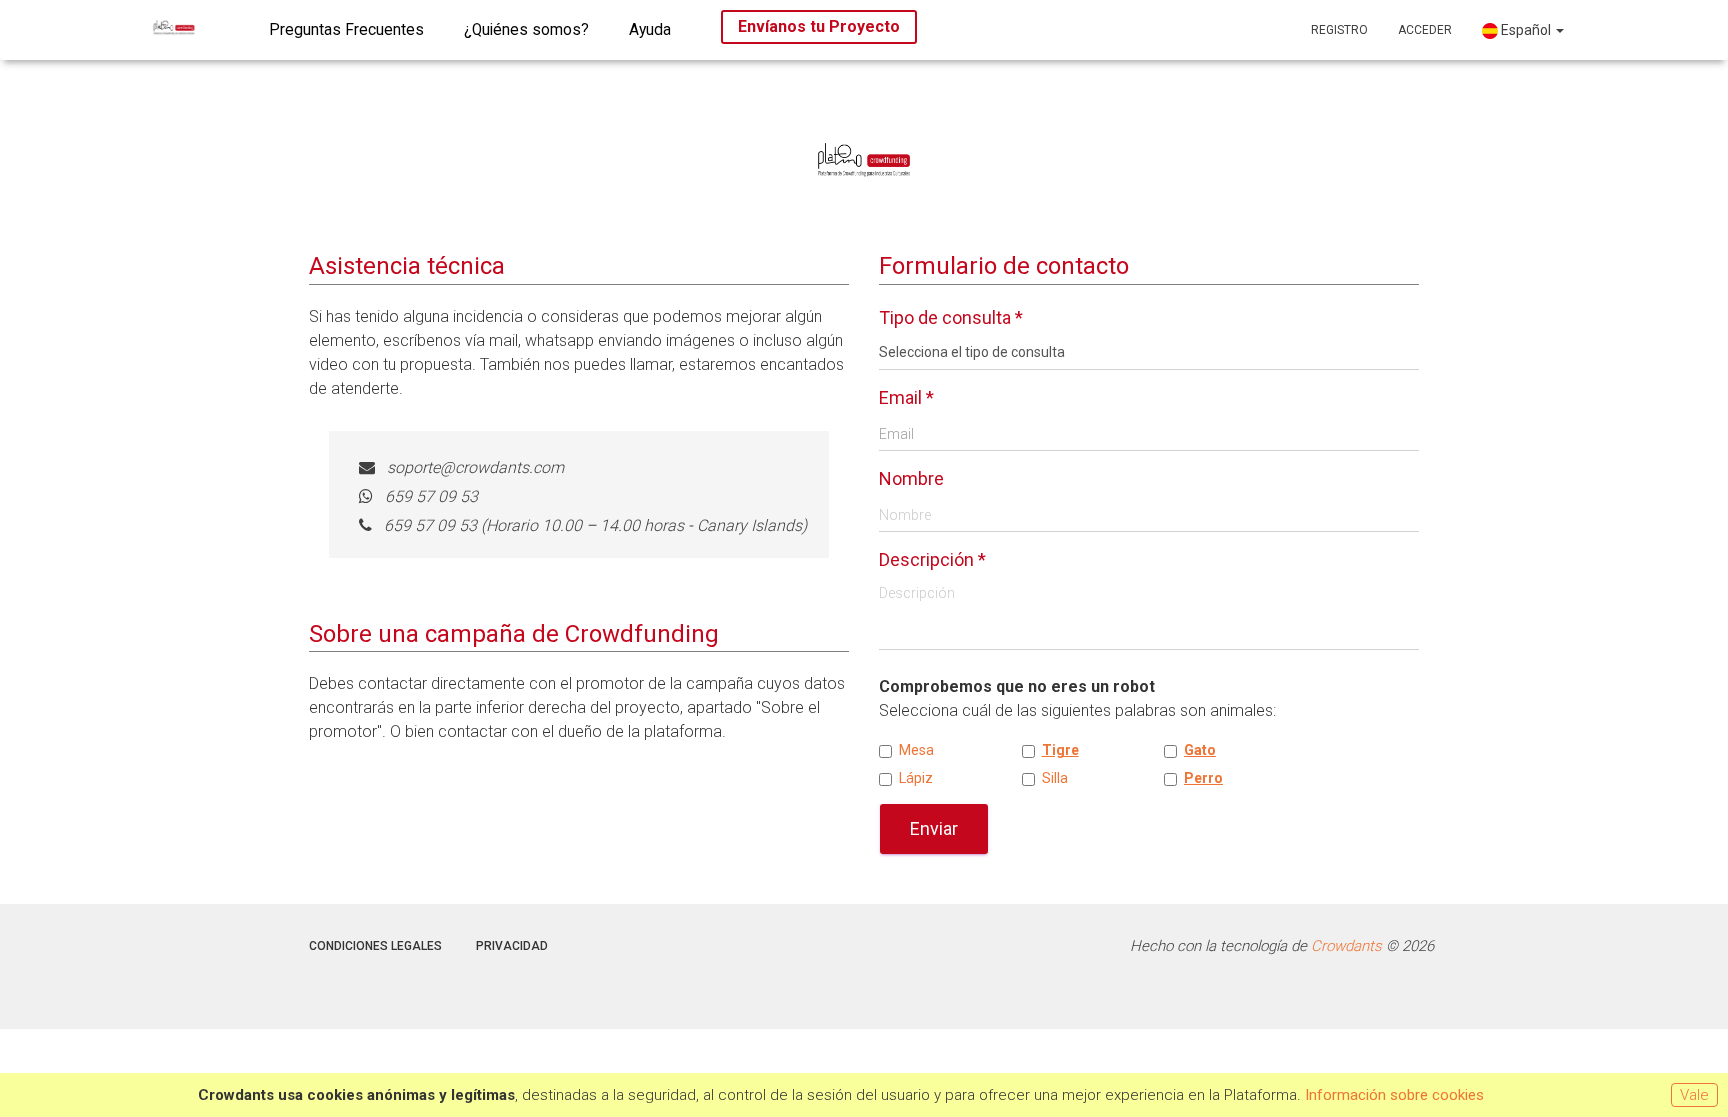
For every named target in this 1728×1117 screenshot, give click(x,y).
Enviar (934, 828)
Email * (906, 397)
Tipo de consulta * (951, 317)
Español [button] (1526, 30)
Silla (1055, 778)
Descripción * (932, 559)
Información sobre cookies (1394, 1095)
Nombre (911, 478)
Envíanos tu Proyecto (819, 26)
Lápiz (916, 778)
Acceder (1425, 30)
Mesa (916, 750)
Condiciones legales (375, 946)
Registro (1339, 30)
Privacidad (512, 946)
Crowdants (1346, 946)
